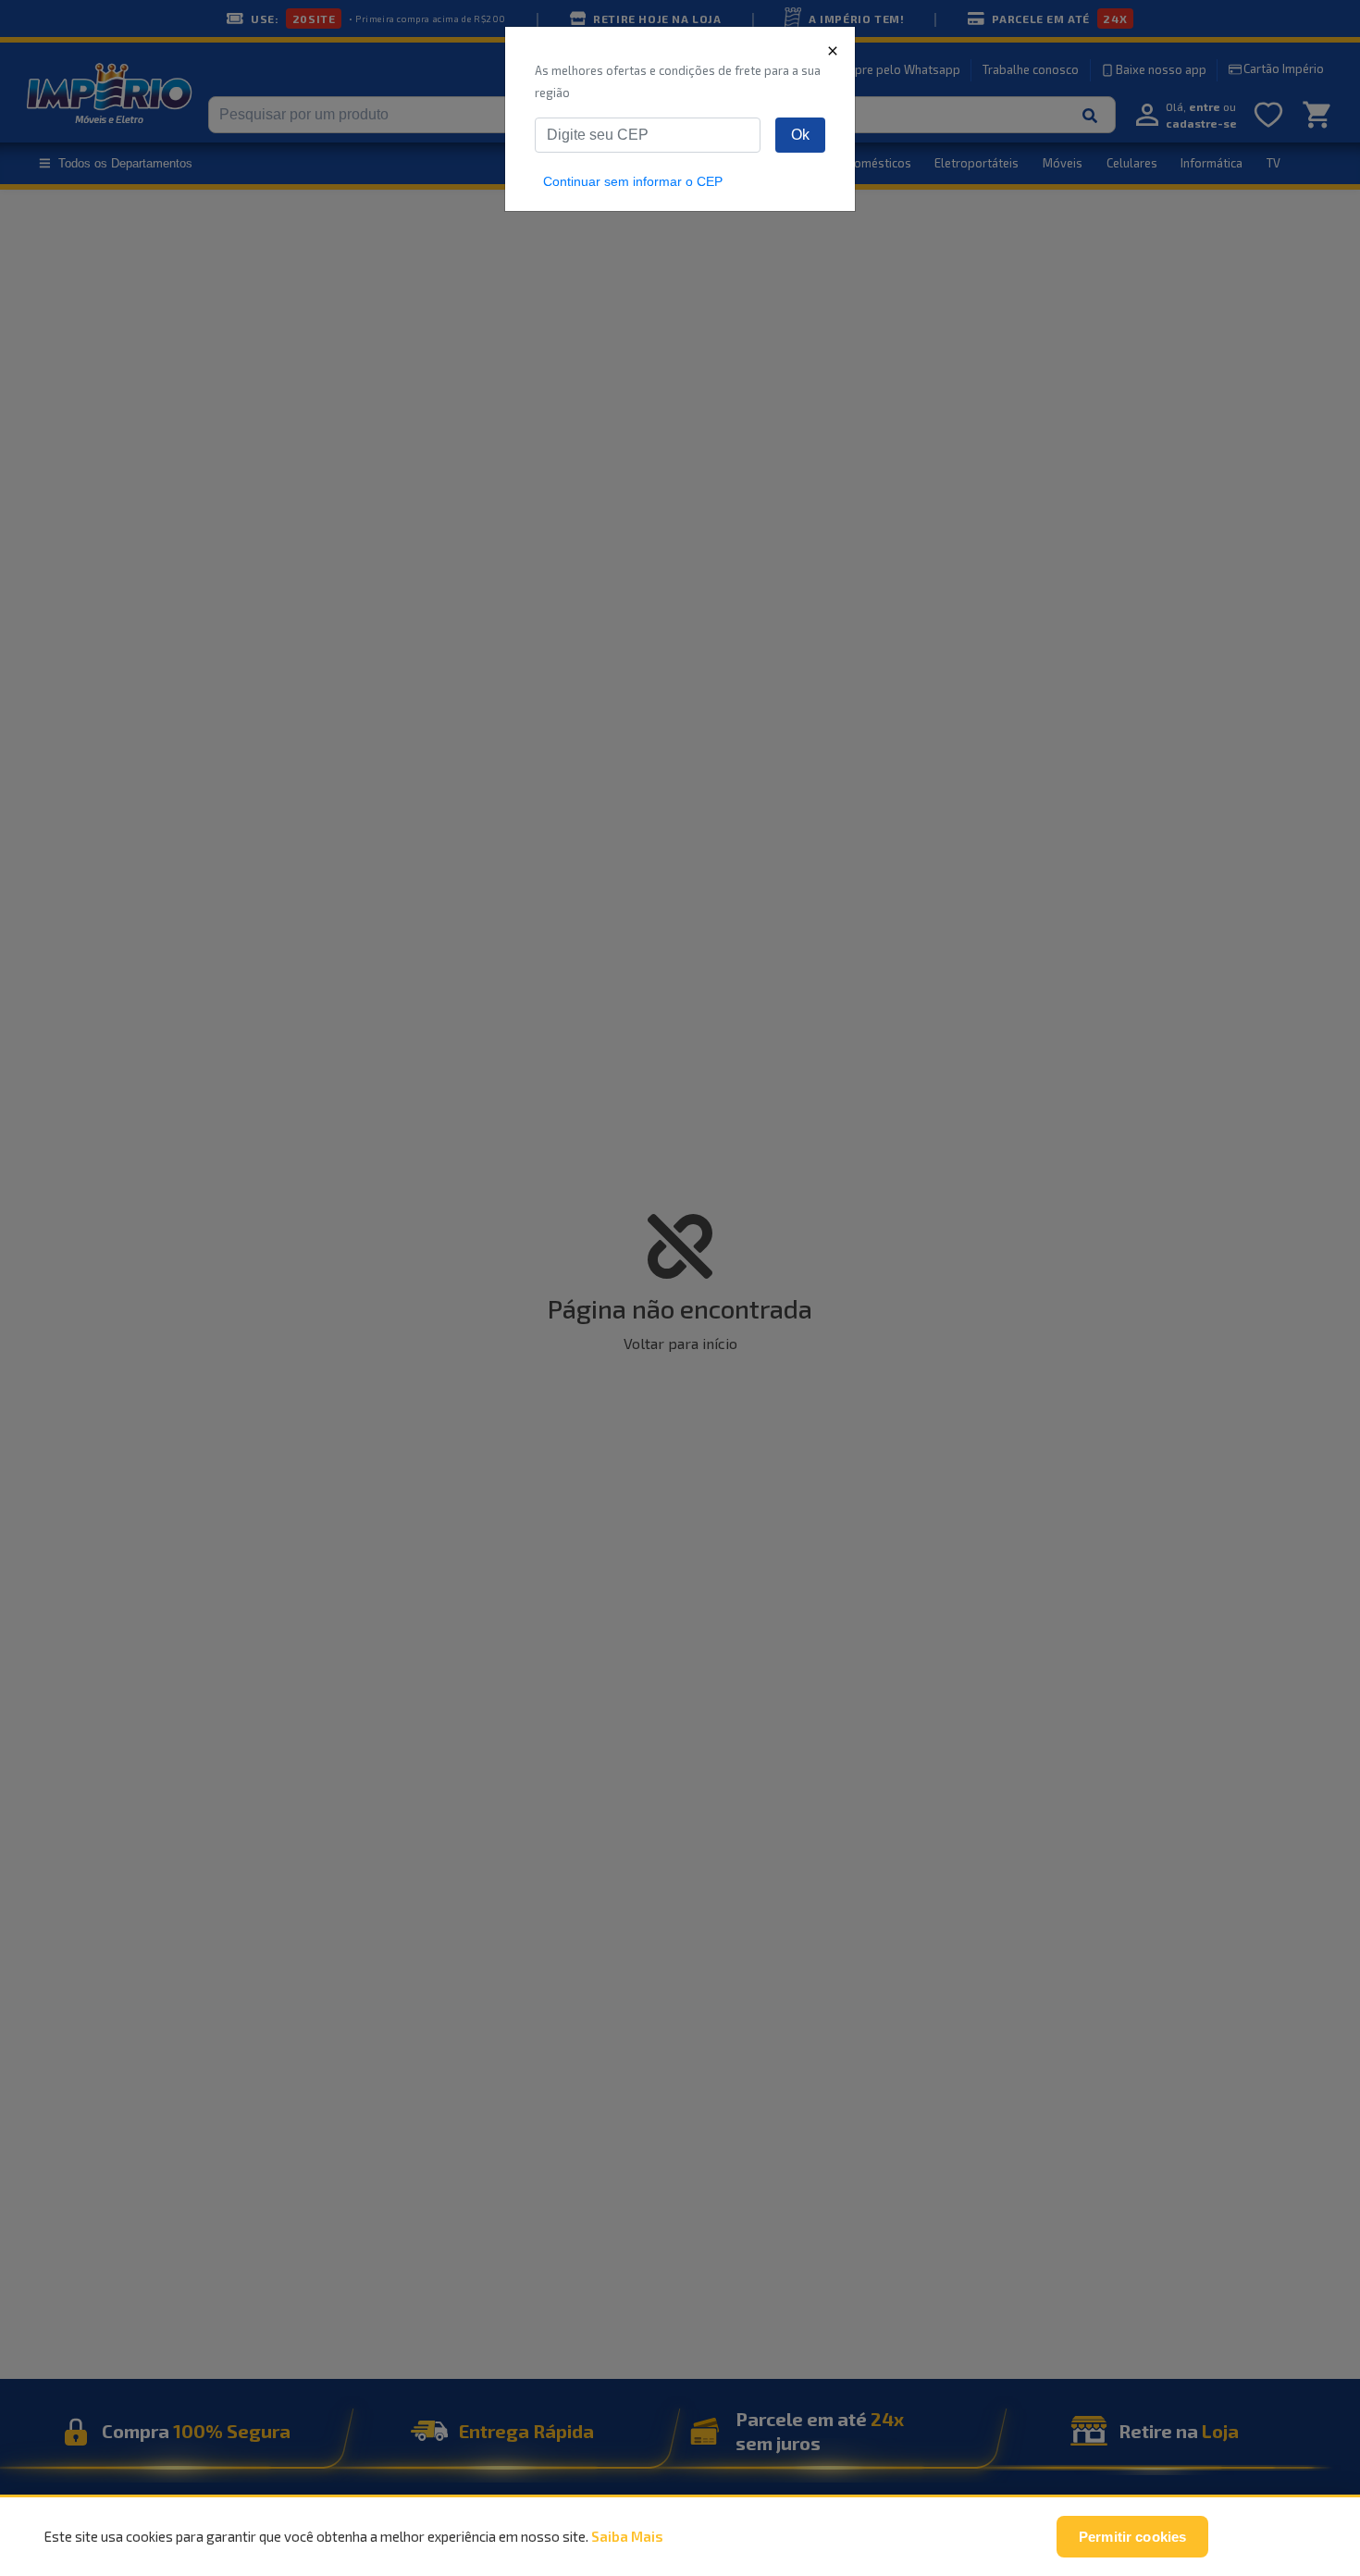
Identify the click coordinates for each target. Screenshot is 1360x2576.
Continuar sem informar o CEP (633, 181)
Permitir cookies (1132, 2537)
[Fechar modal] (833, 50)
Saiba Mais (627, 2536)
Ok (800, 135)
